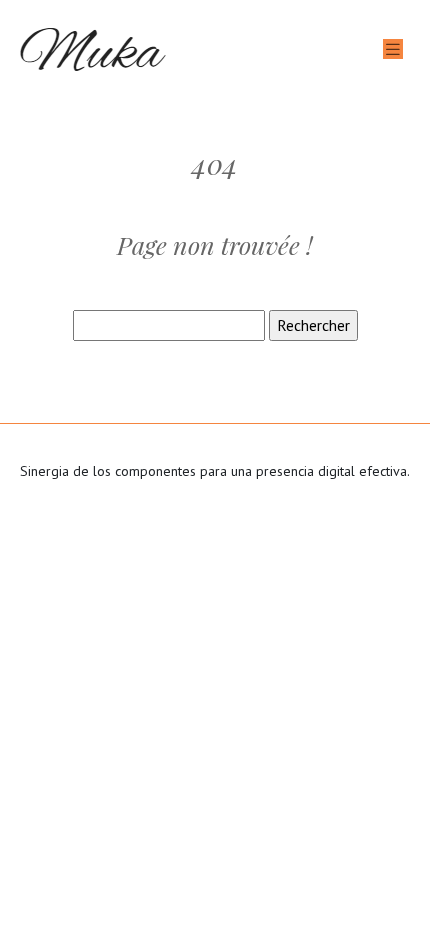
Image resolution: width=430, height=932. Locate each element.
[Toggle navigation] (393, 49)
